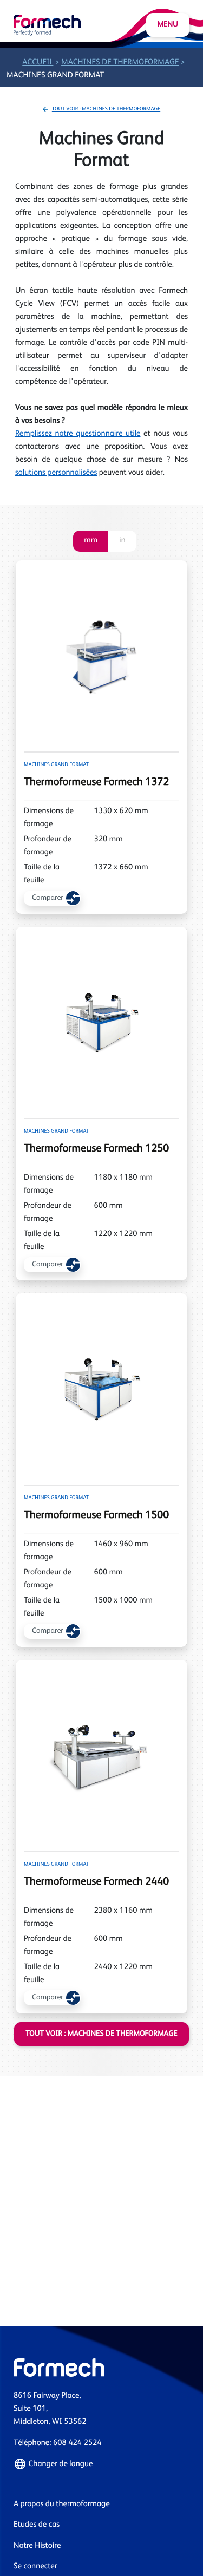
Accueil (38, 63)
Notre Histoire (37, 2546)
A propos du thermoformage (62, 2504)
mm (91, 541)
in (122, 541)
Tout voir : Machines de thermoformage (106, 109)
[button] (101, 2464)
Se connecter (35, 2567)
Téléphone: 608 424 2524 (57, 2443)
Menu (168, 25)
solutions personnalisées (56, 473)
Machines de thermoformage (120, 63)
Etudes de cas (37, 2525)
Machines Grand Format (55, 76)
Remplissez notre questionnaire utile (78, 434)
